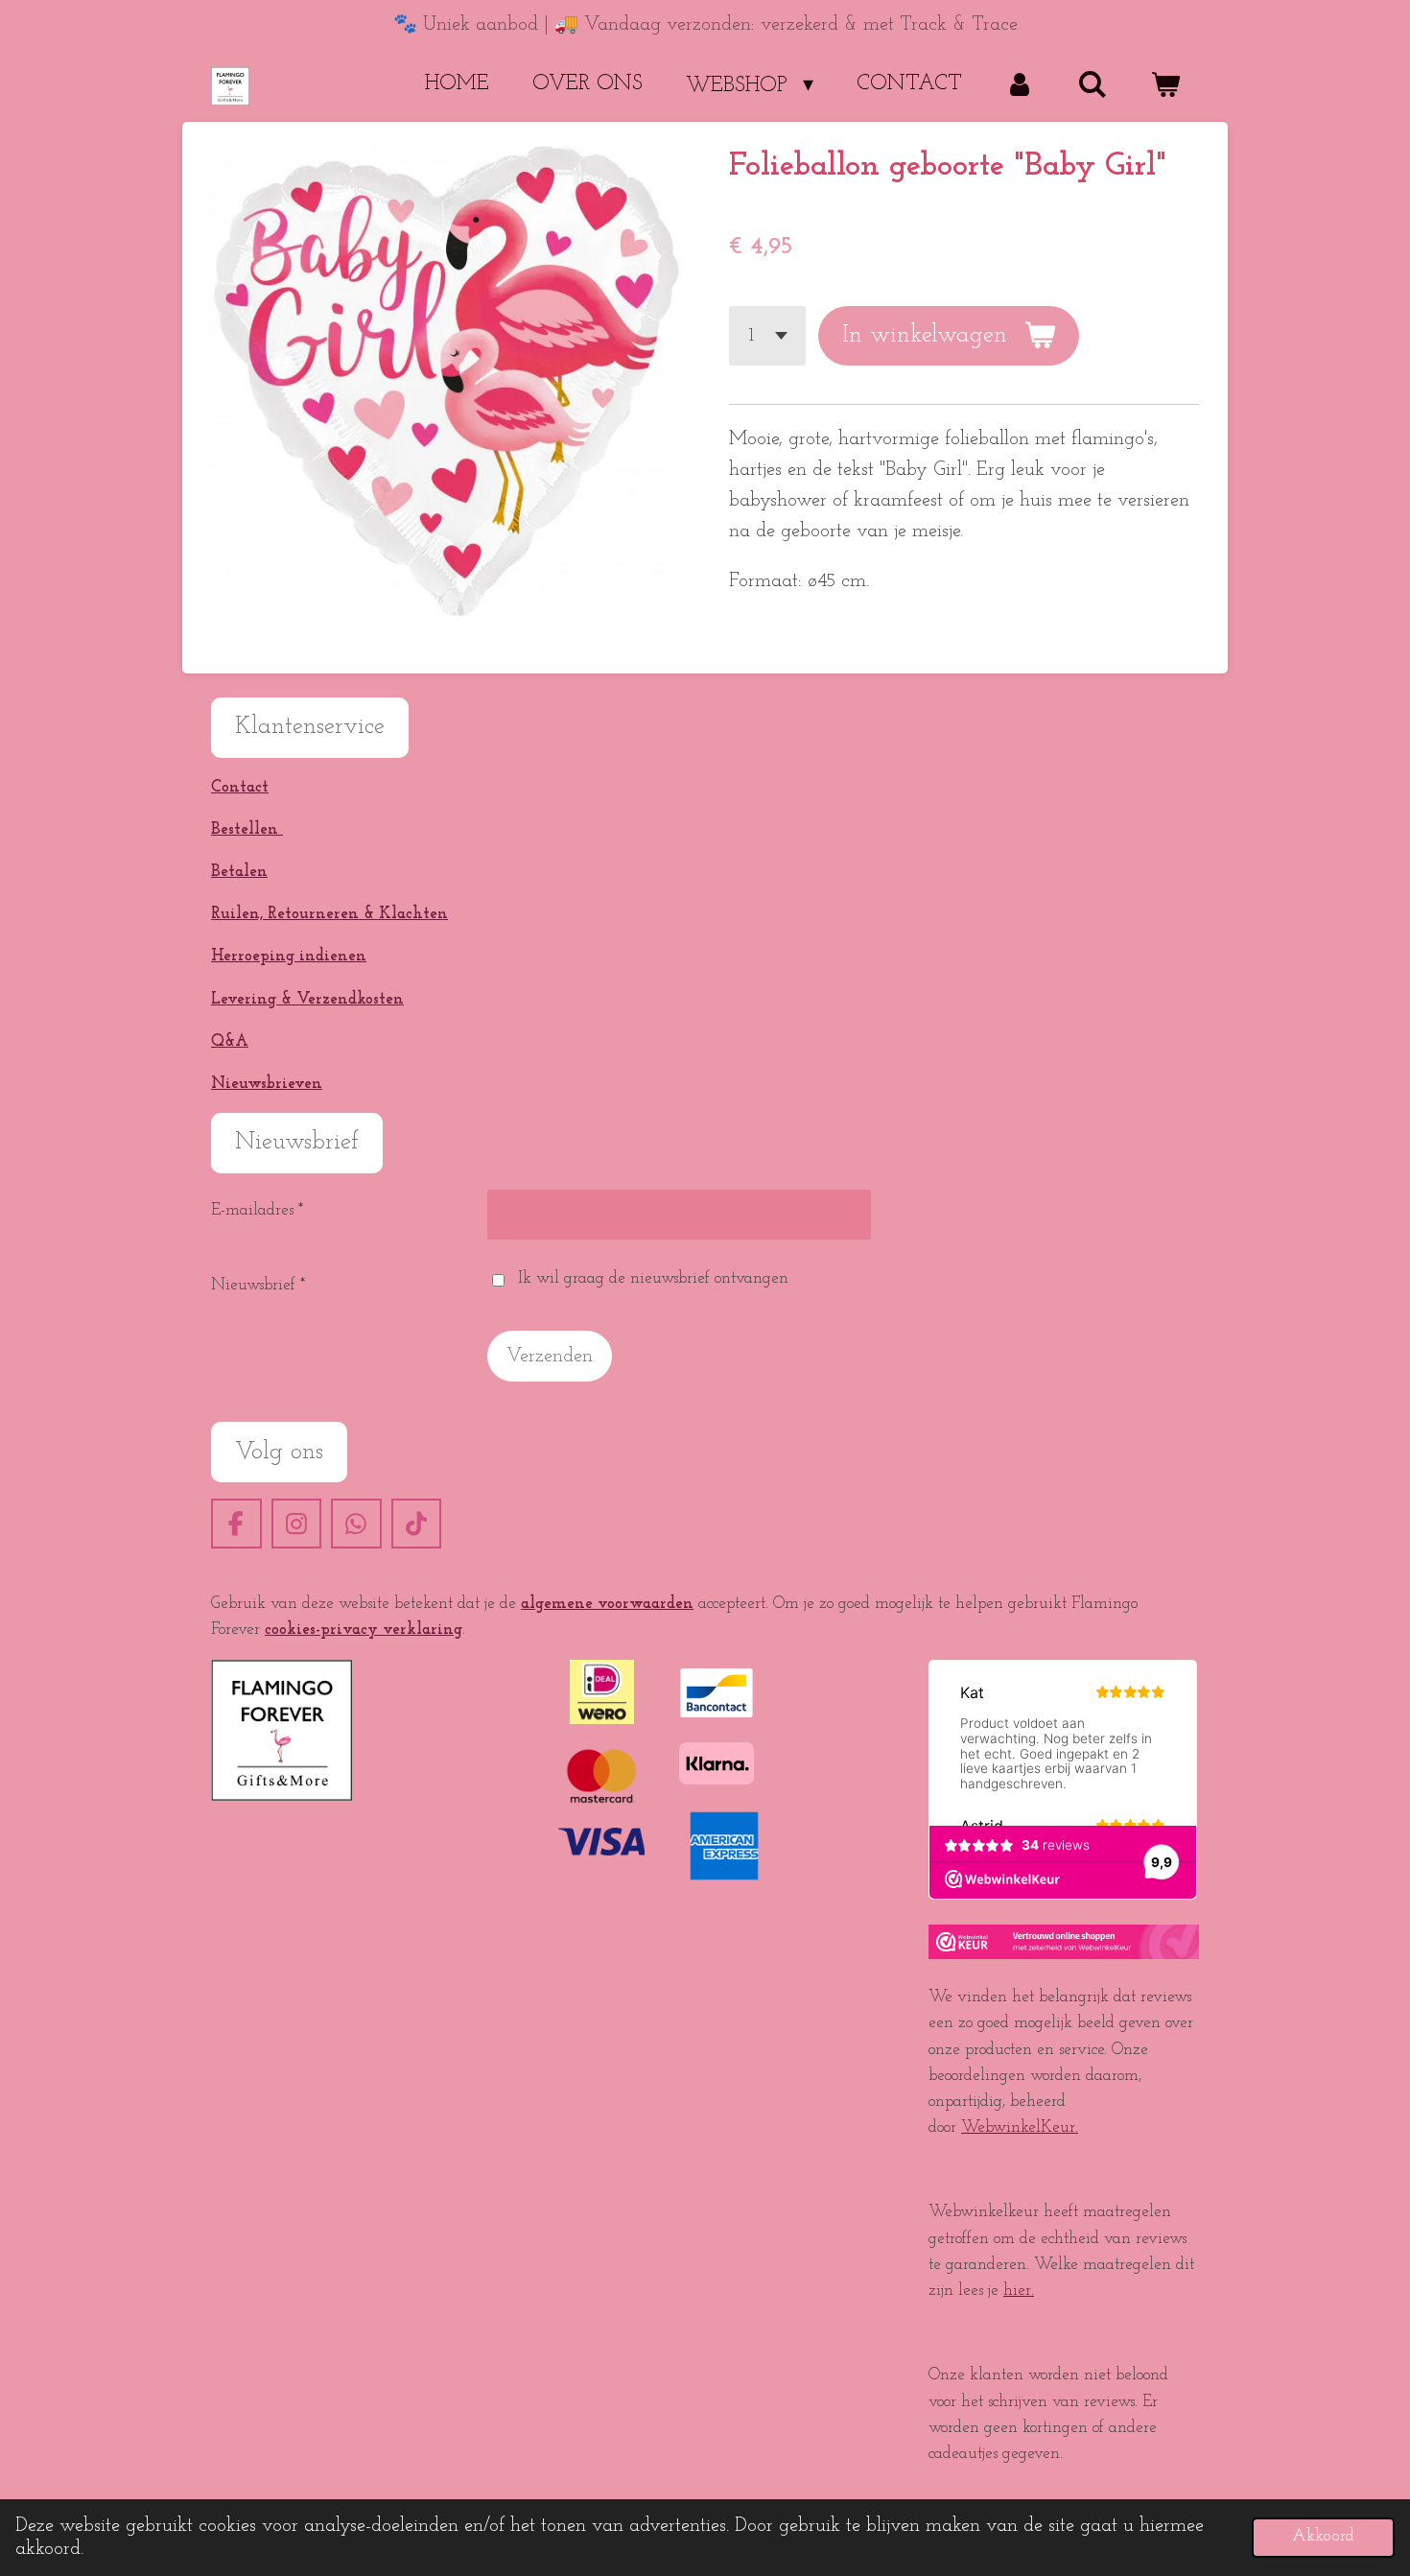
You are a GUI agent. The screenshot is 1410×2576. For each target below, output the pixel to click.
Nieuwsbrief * (258, 1285)
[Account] (1020, 86)
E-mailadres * (257, 1210)
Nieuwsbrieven (267, 1084)
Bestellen (247, 829)
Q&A (230, 1041)
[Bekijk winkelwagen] (1165, 86)
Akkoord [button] (1323, 2537)
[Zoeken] (1092, 86)
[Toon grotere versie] (282, 1730)
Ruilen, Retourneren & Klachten (329, 914)
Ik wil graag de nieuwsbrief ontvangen (653, 1278)
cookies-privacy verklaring (364, 1630)
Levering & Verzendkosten (307, 999)
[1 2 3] (767, 336)
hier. (1019, 2291)
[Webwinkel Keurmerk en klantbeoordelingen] (1064, 1955)
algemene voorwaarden (607, 1604)
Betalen (239, 872)
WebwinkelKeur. (1020, 2127)
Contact (240, 787)
